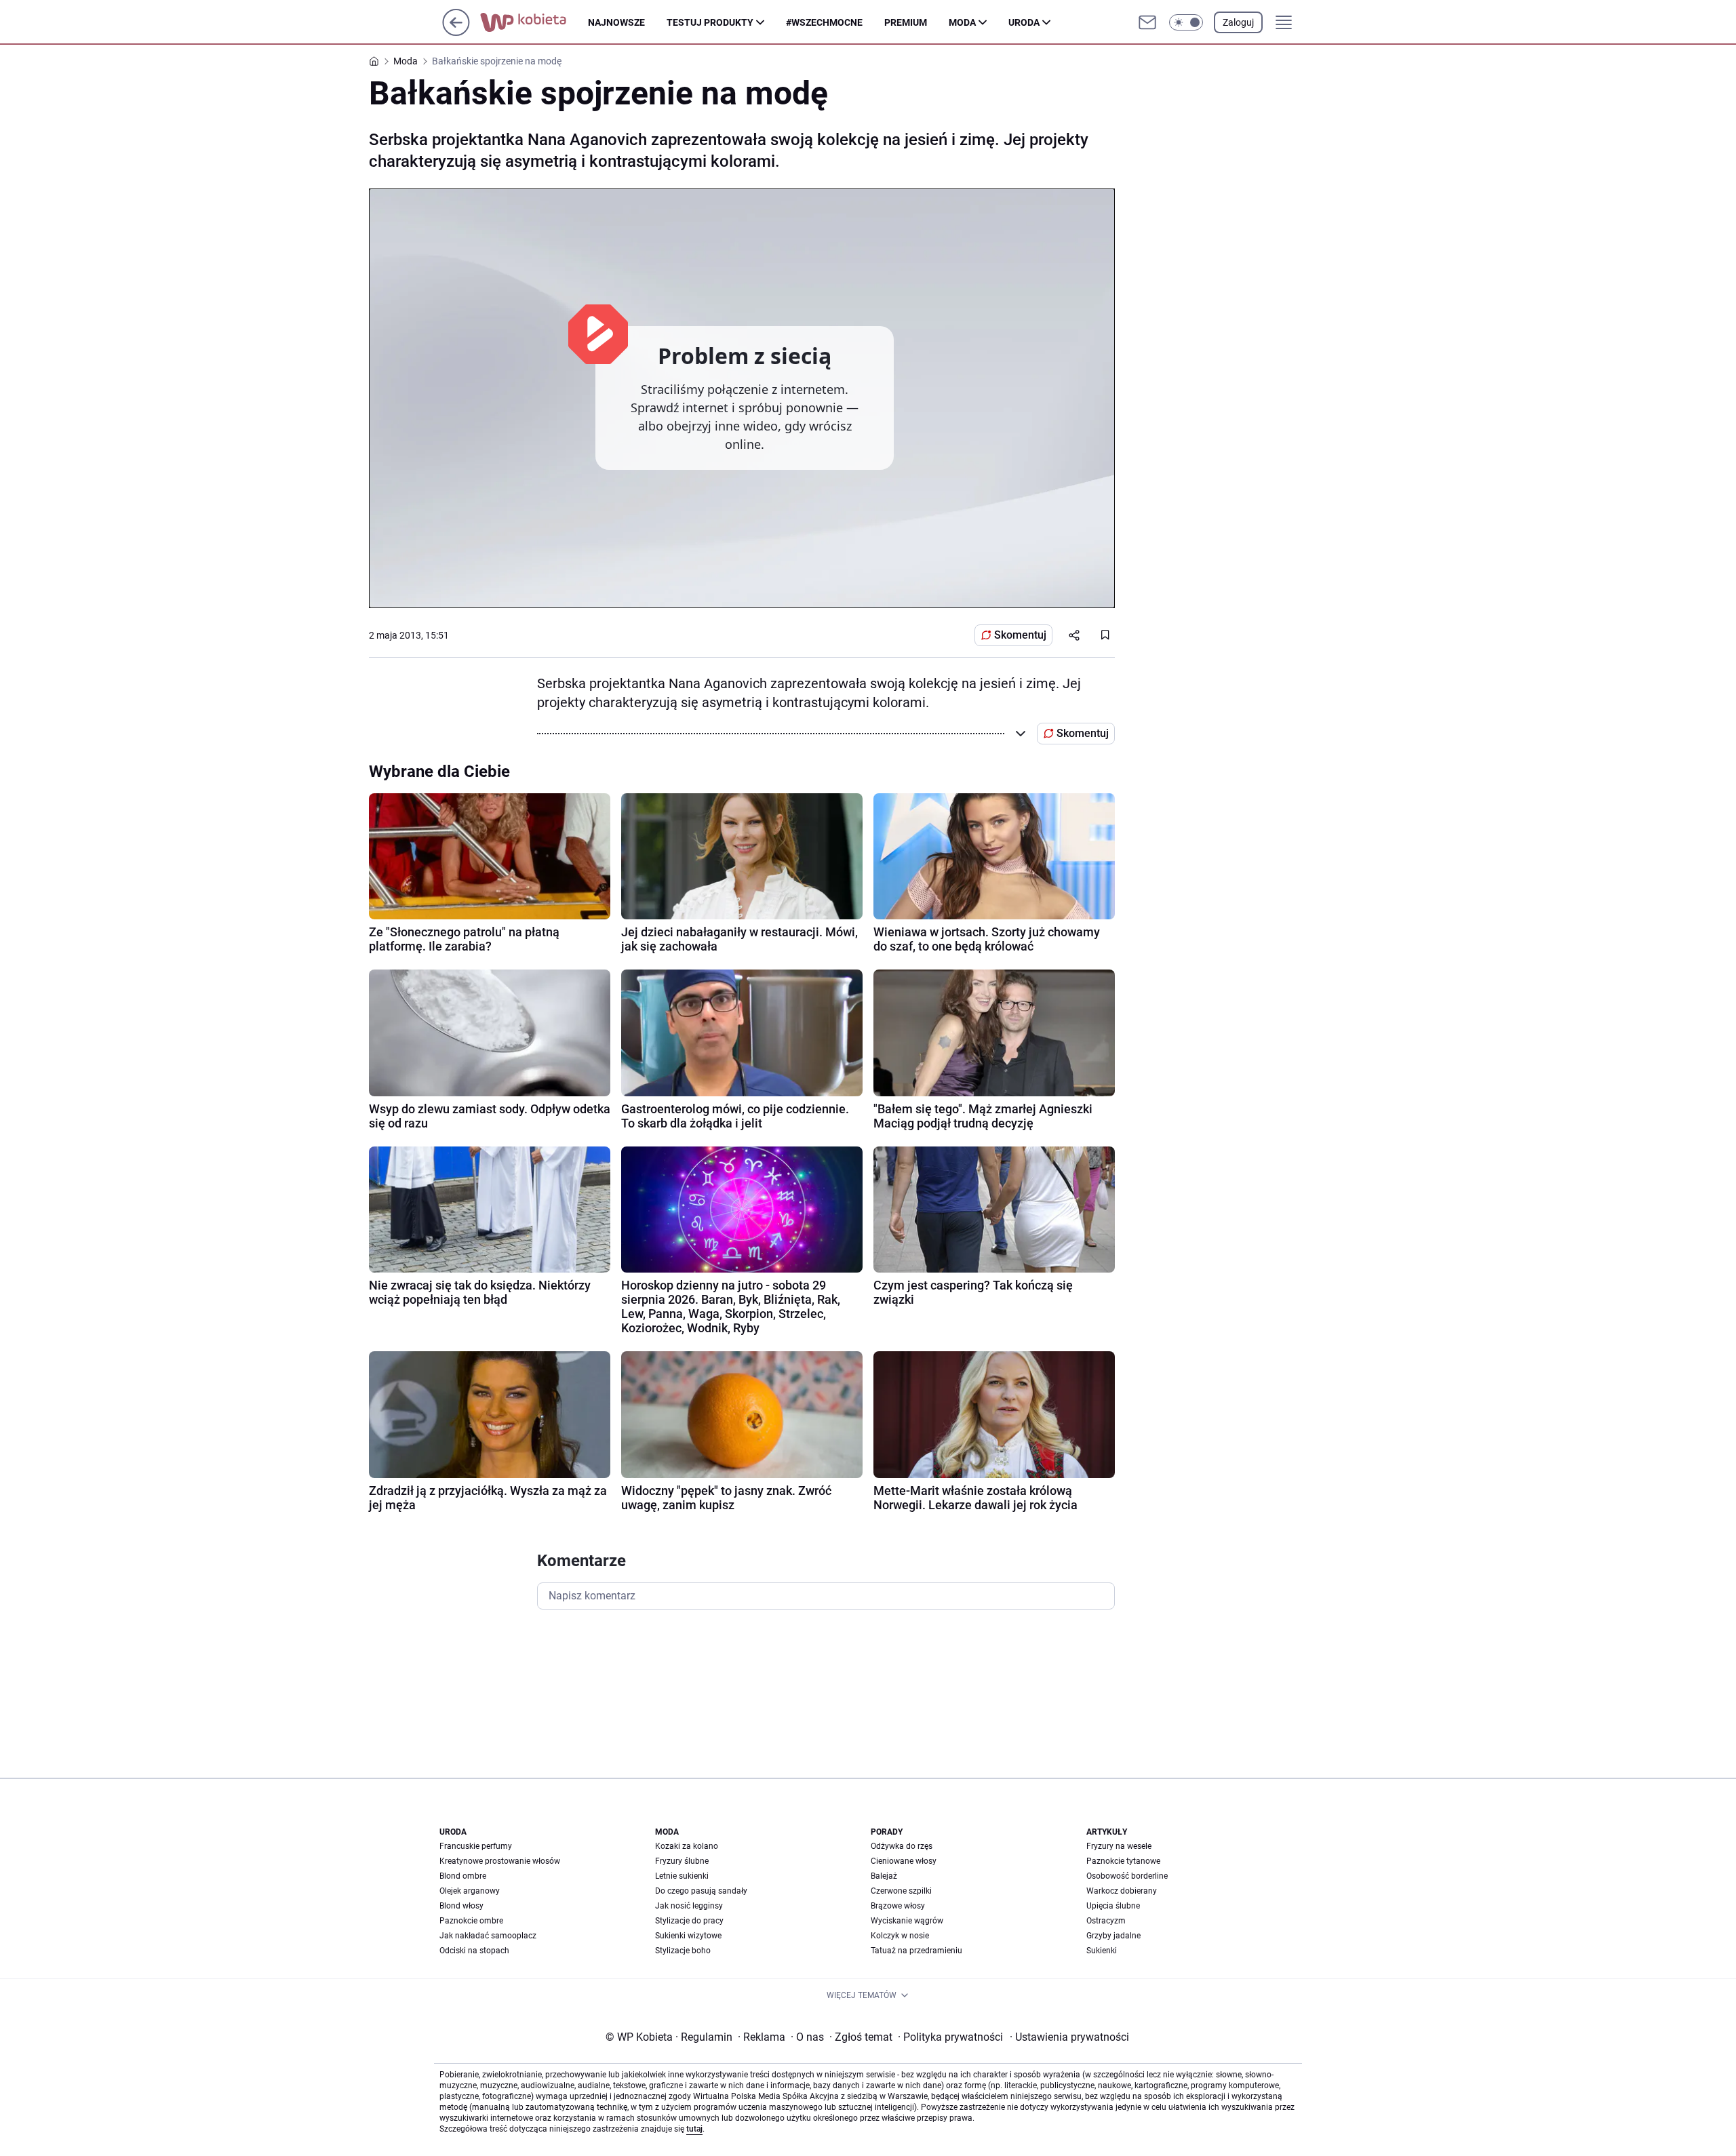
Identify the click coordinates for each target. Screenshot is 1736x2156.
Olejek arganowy (470, 1891)
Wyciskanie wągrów (907, 1921)
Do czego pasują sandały (701, 1891)
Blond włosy (461, 1906)
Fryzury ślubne (682, 1861)
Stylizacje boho (683, 1951)
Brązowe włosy (898, 1906)
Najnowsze (616, 22)
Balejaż (884, 1876)
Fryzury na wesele (1119, 1846)
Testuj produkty (710, 22)
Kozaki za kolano (687, 1846)
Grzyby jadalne (1113, 1936)
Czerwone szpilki (901, 1891)
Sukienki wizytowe (688, 1936)
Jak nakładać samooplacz (488, 1936)
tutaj (694, 2129)
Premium (906, 22)
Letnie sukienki (682, 1876)
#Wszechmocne (824, 22)
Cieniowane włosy (904, 1861)
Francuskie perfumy (476, 1846)
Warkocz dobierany (1122, 1891)
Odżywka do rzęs (902, 1846)
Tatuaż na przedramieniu (916, 1951)
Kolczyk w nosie (900, 1936)
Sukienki (1102, 1951)
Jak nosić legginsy (689, 1906)
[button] (1186, 22)
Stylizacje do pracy (689, 1921)
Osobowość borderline (1127, 1876)
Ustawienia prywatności (1069, 2037)
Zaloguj (1238, 22)
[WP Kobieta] (534, 22)
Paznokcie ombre (471, 1921)
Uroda (1024, 22)
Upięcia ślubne (1113, 1906)
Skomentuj (1020, 635)
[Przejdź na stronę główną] (456, 32)
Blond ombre (463, 1876)
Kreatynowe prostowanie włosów (500, 1861)
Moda (962, 22)
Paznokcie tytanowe (1123, 1861)
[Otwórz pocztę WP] (1147, 22)
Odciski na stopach (474, 1951)
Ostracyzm (1106, 1921)
